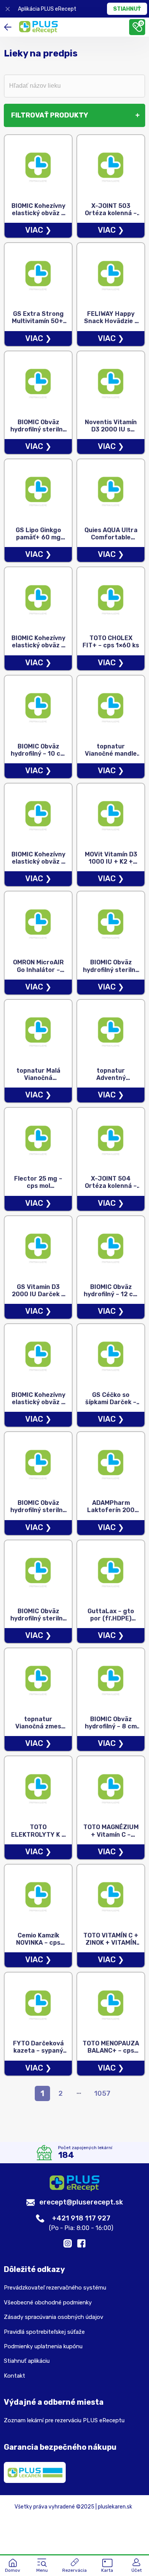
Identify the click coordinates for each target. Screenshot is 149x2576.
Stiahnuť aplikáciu (27, 2361)
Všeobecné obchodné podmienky (48, 2302)
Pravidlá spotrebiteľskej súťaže (44, 2332)
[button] (42, 2566)
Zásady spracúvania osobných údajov (53, 2317)
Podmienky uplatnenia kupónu (43, 2346)
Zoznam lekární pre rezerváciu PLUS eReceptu (64, 2420)
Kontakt (15, 2376)
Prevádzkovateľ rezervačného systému (55, 2288)
